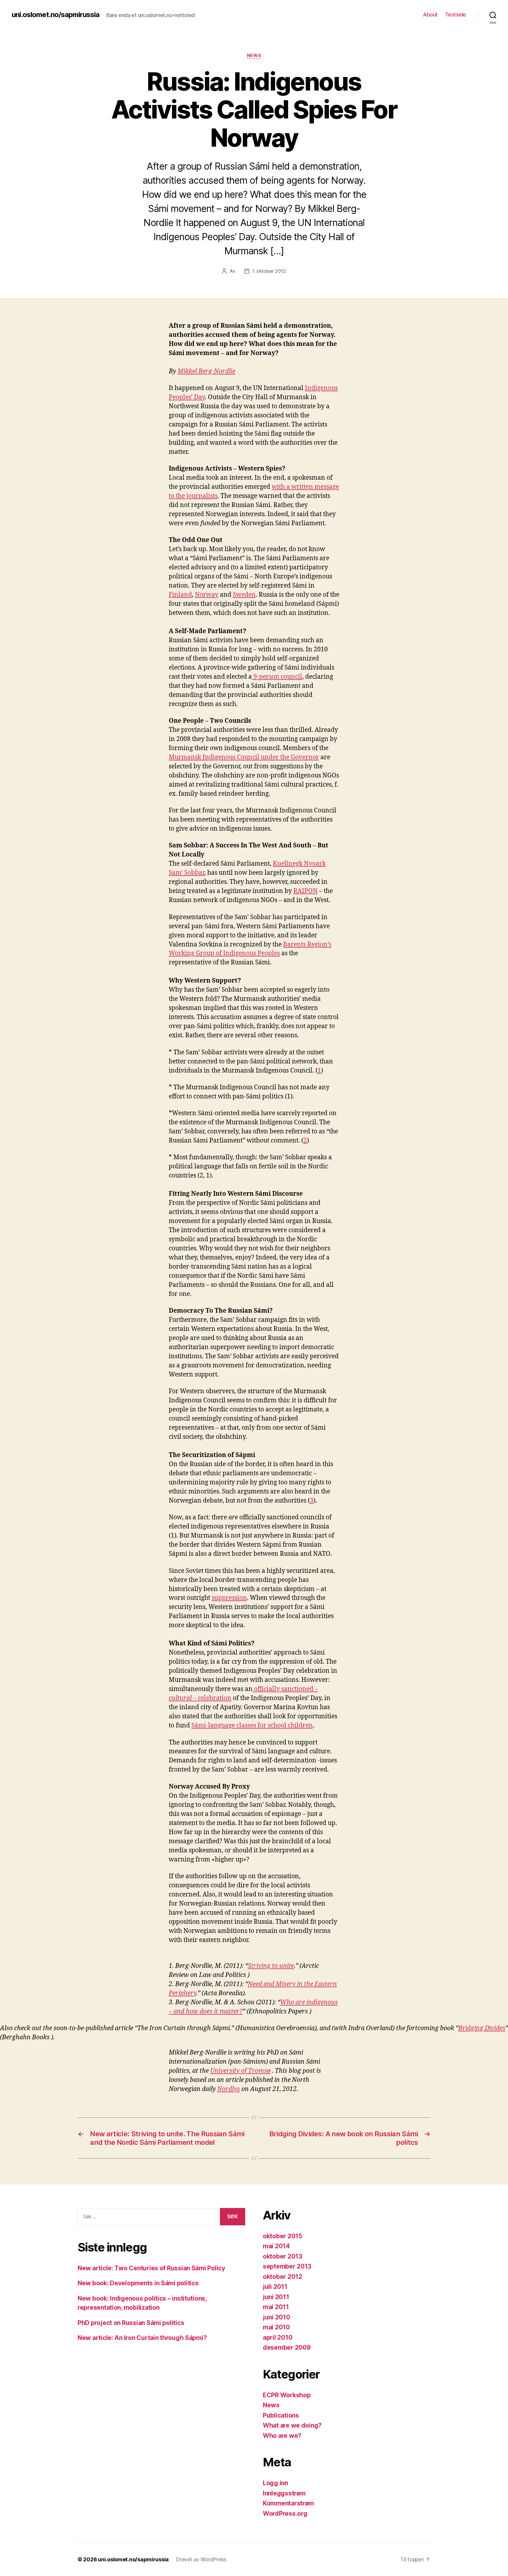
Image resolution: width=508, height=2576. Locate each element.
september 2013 (287, 2266)
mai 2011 (276, 2307)
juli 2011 (275, 2287)
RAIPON (305, 891)
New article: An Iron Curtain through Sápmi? (142, 2338)
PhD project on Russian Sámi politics (131, 2323)
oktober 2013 (283, 2256)
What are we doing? (292, 2425)
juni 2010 (276, 2317)
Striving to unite (271, 1966)
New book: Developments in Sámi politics (138, 2283)
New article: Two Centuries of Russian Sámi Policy (151, 2268)
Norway (207, 595)
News (254, 56)
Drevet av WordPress (201, 2559)
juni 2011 (276, 2297)
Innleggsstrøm (284, 2493)
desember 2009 (287, 2347)
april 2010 (278, 2337)
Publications (281, 2415)
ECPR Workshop (287, 2395)
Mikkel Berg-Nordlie (206, 371)
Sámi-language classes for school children (252, 1726)
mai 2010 (276, 2327)
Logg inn (275, 2483)
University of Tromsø (240, 2071)
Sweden (244, 595)
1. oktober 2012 (269, 271)
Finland (180, 595)
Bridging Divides (482, 2028)
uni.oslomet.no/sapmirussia (56, 15)
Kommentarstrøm (288, 2503)
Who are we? (282, 2436)
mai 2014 (276, 2246)
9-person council (277, 677)
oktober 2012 (283, 2277)
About (430, 15)
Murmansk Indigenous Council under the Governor (244, 757)
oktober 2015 (283, 2236)
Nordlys (229, 2089)
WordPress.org (285, 2514)
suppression (229, 1598)
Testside (456, 15)
